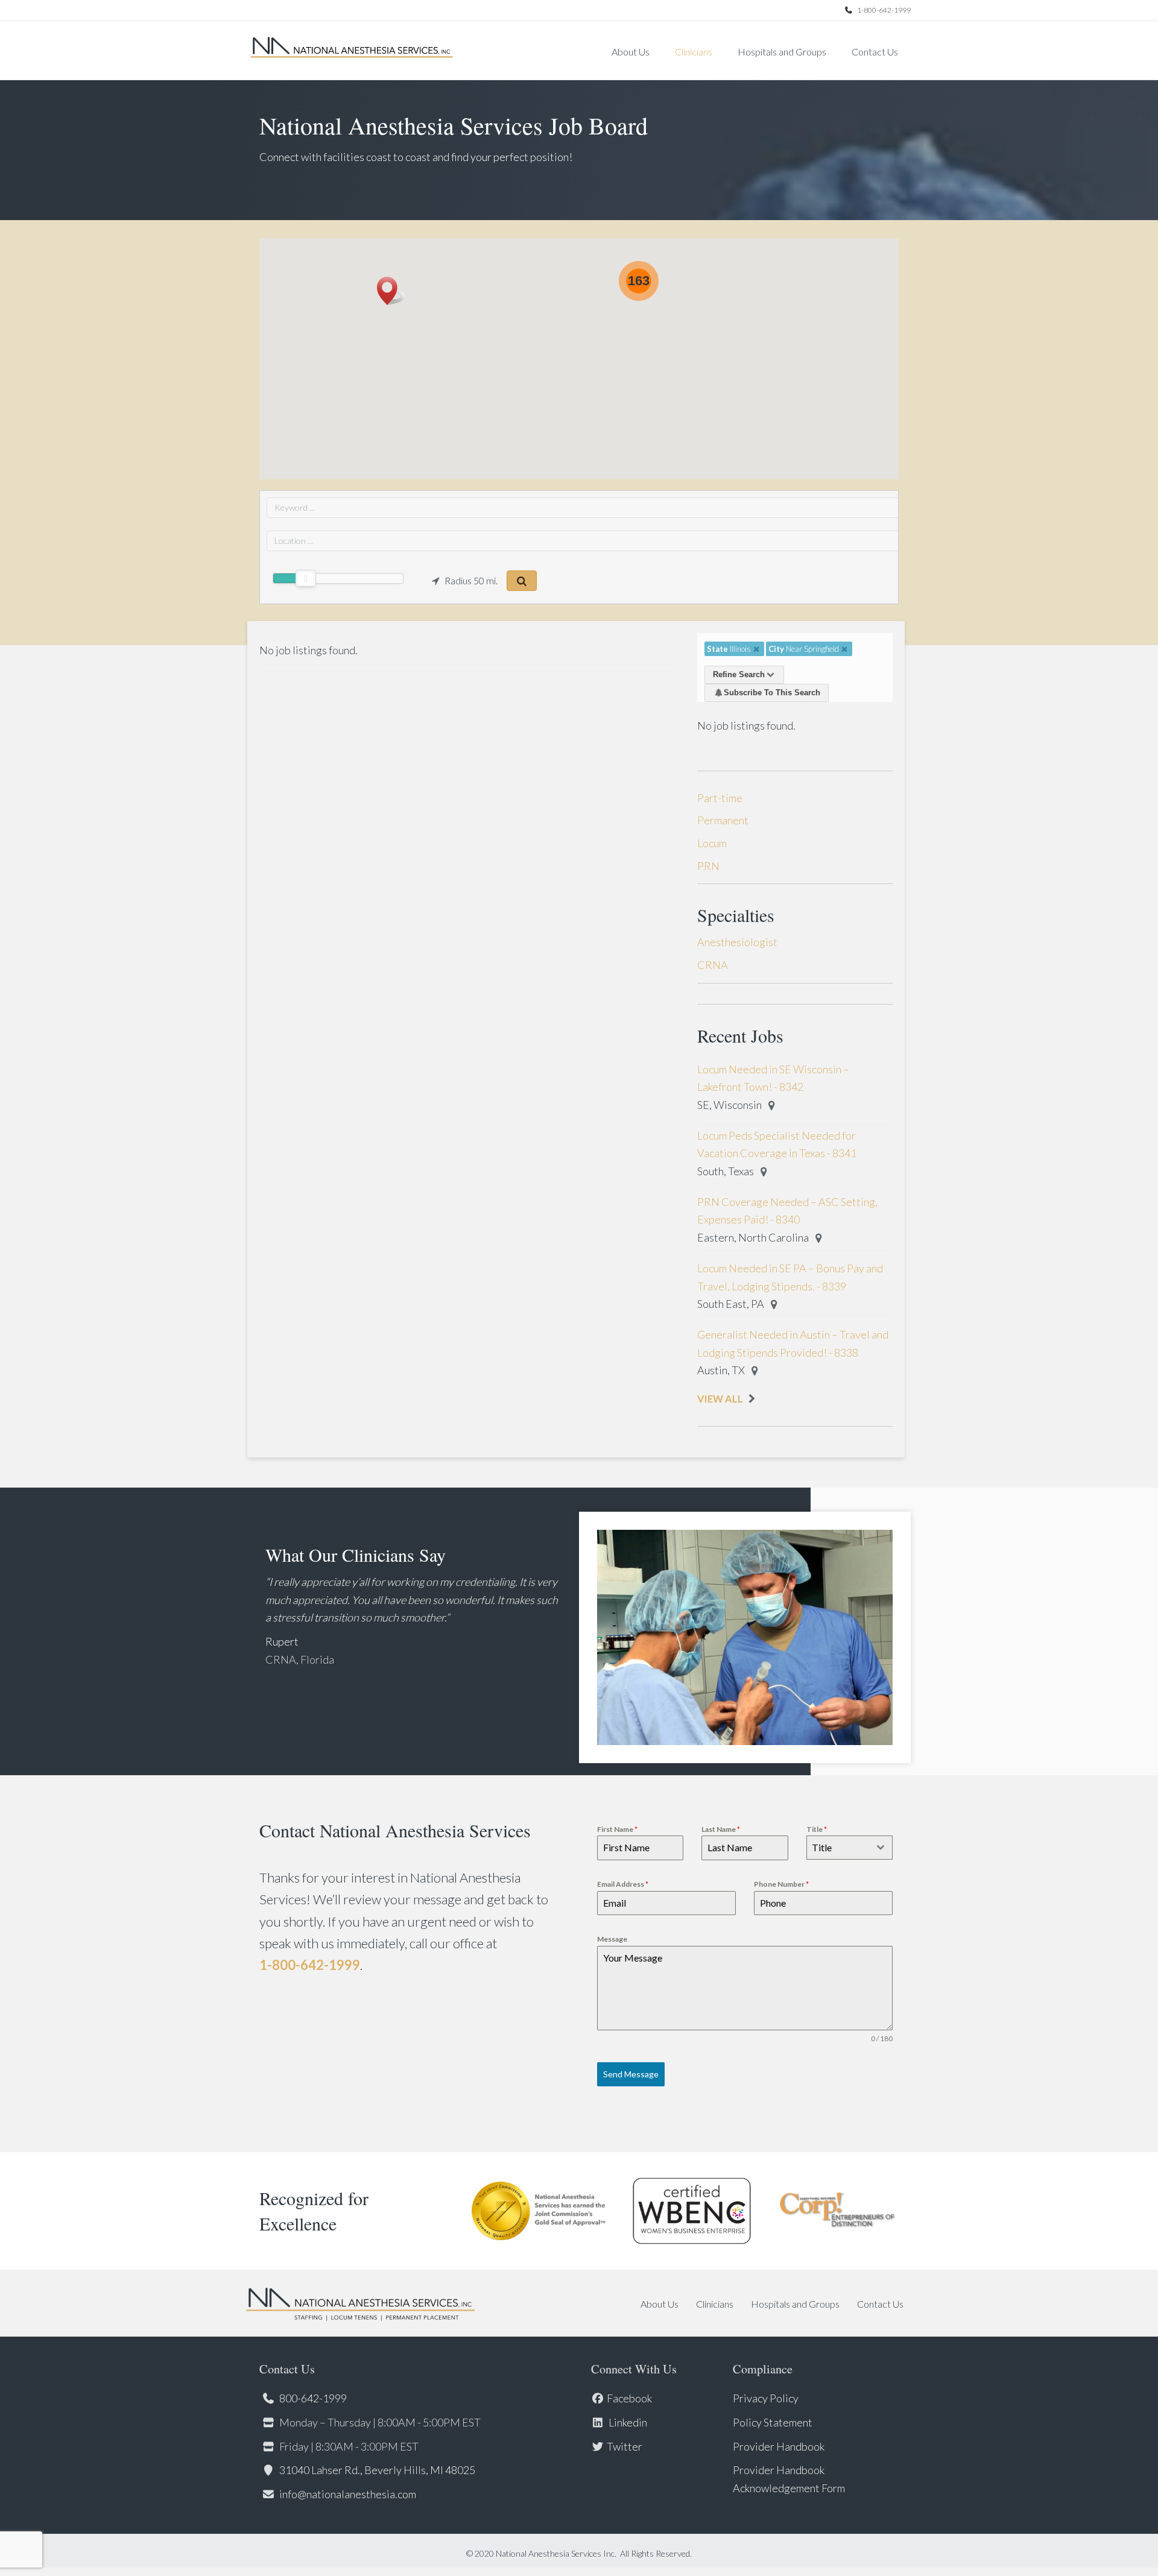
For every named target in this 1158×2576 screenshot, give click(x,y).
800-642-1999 (313, 2398)
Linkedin (627, 2422)
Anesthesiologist (737, 942)
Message (612, 1939)
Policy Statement (773, 2422)
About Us (631, 52)
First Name (617, 1829)
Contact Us (875, 52)
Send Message (631, 2074)
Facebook (629, 2398)
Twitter (625, 2446)
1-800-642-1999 (883, 10)
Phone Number (781, 1884)
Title (817, 1829)
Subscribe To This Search (772, 693)
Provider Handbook (779, 2446)
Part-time (720, 798)
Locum (712, 843)
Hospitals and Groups (782, 52)
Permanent (723, 820)
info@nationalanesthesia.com (348, 2494)
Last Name (721, 1829)
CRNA (713, 965)
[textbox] (838, 1848)
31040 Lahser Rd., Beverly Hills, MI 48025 (377, 2470)
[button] (391, 291)
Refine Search (739, 674)
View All (720, 1399)
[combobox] (850, 1848)
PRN (708, 866)
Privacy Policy (766, 2398)
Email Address (623, 1884)
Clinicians (694, 52)
